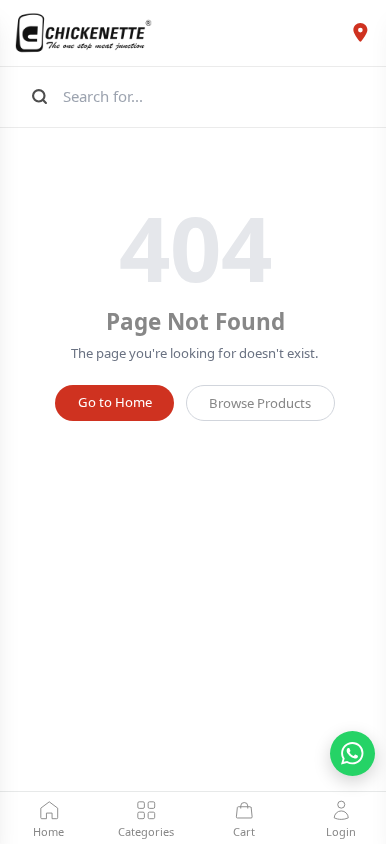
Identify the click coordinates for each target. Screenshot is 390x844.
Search (37, 96)
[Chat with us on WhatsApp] (352, 753)
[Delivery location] (360, 33)
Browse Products (260, 403)
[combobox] (216, 96)
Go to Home (115, 402)
